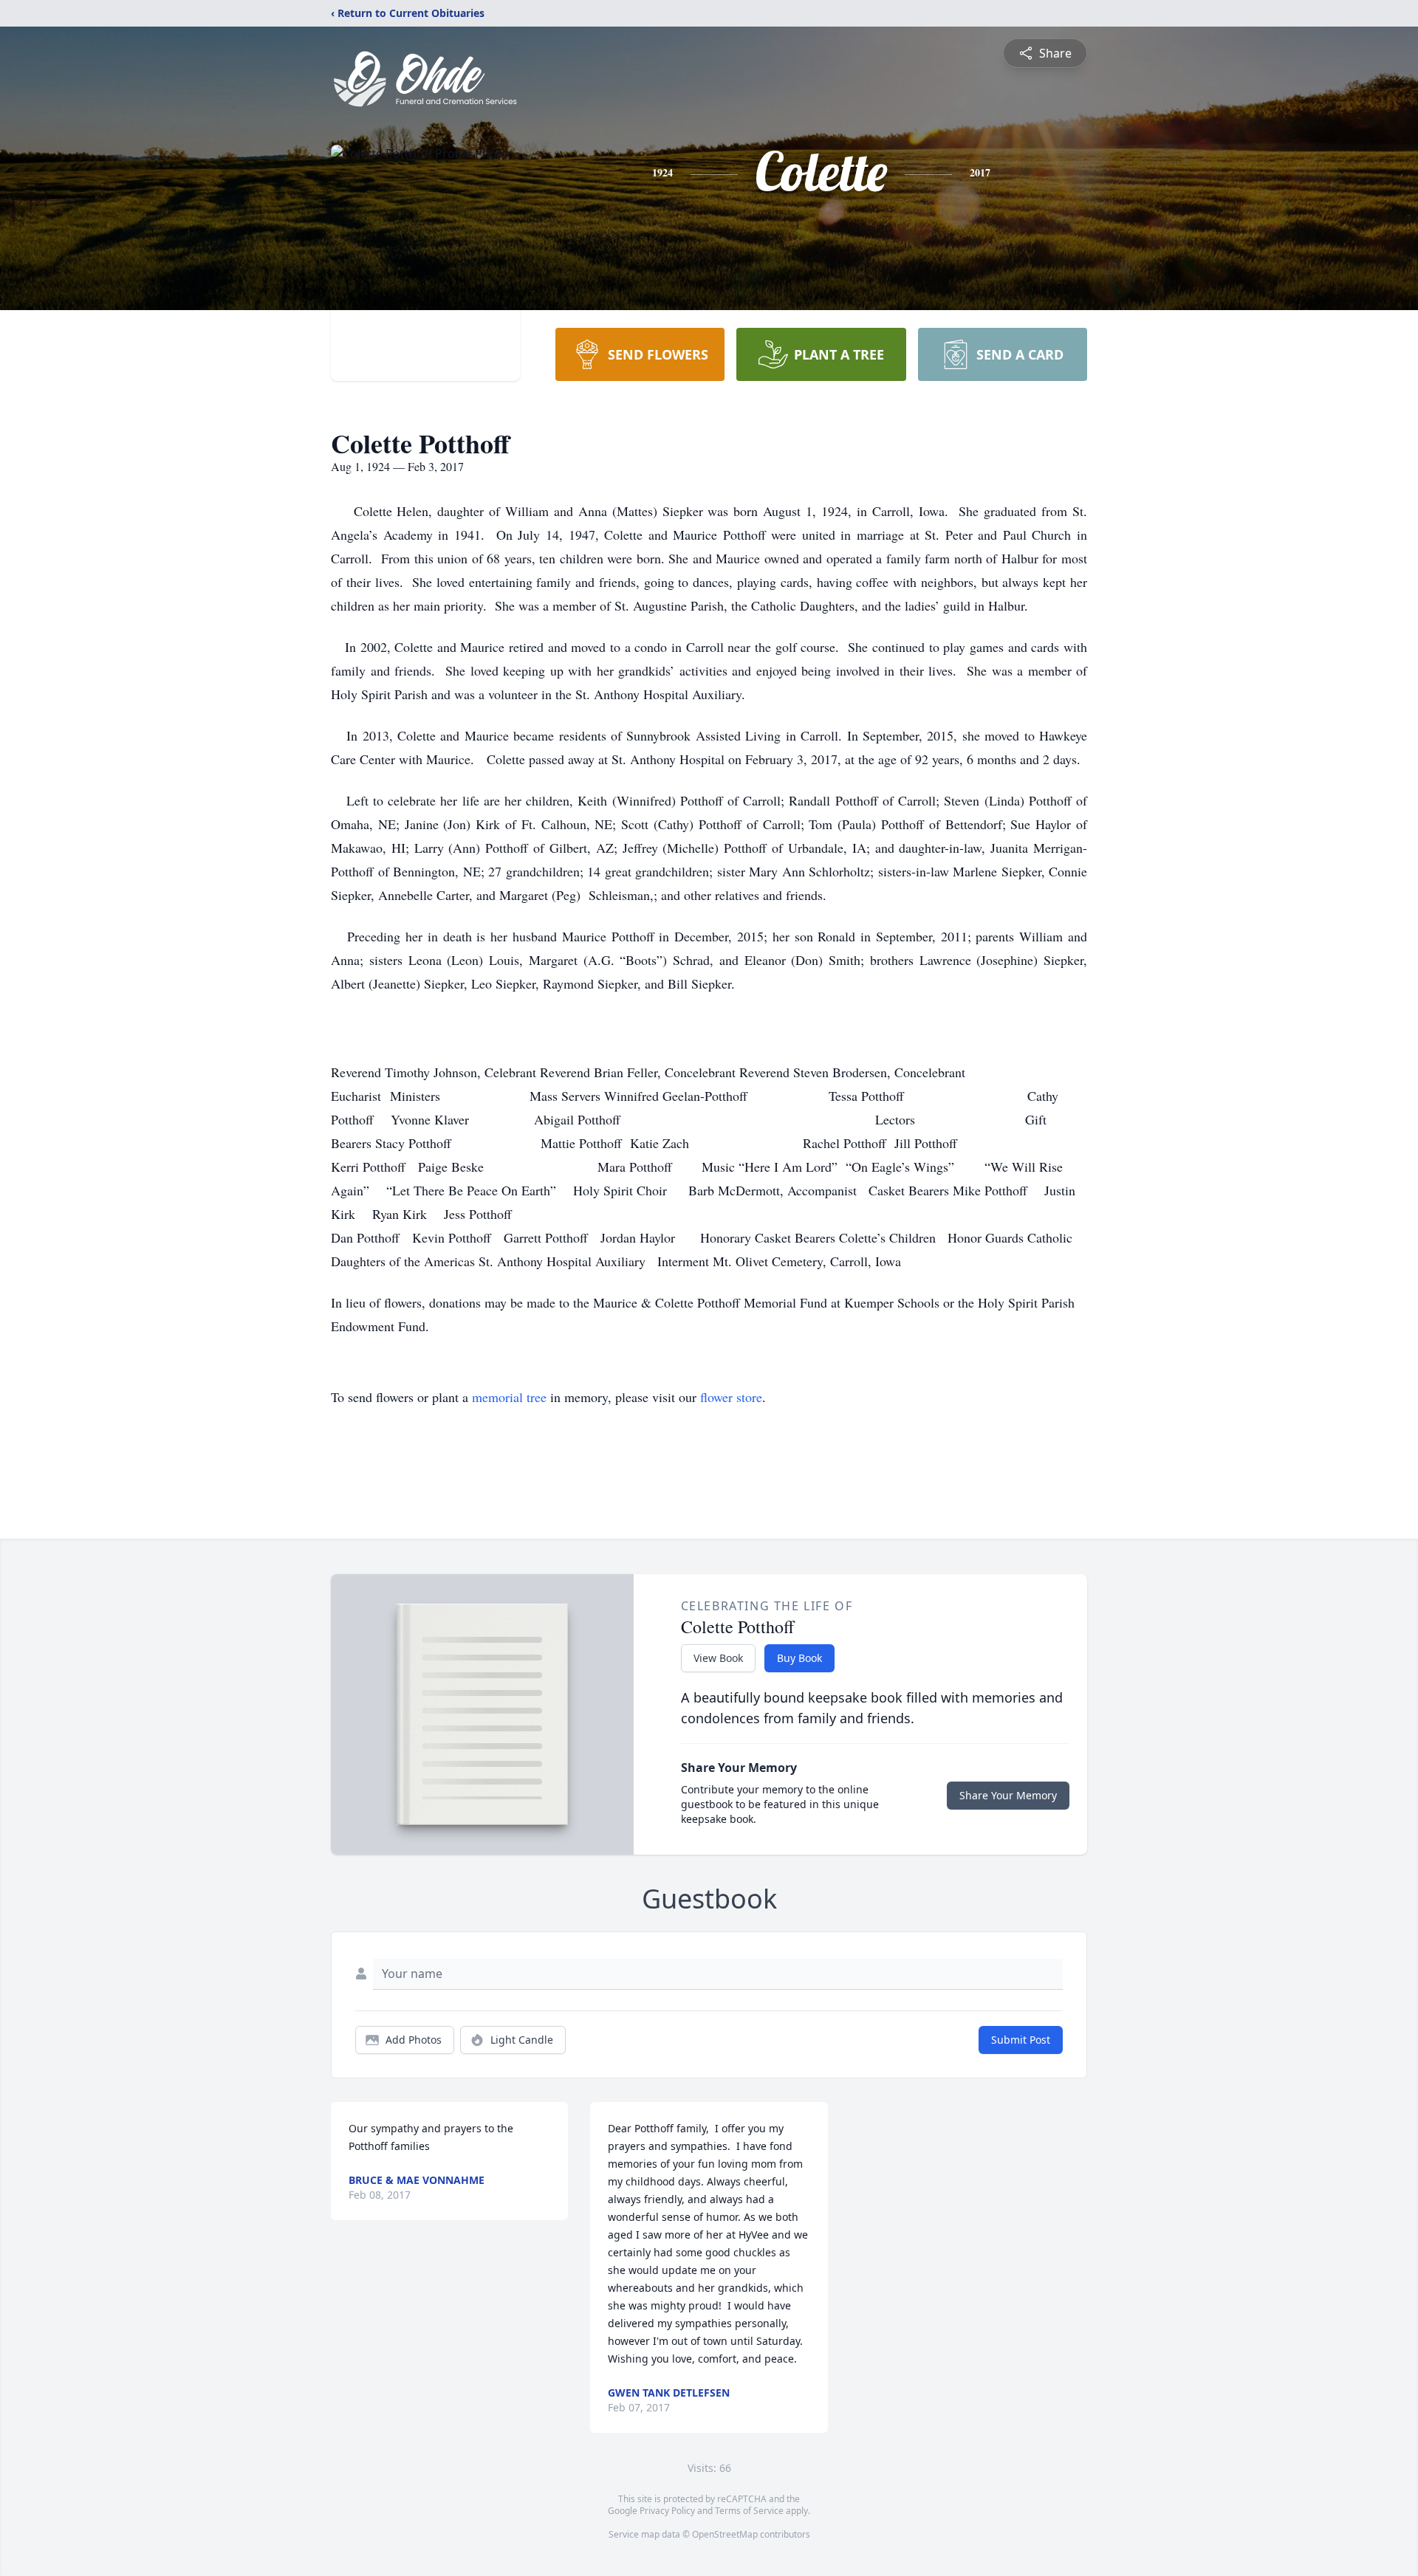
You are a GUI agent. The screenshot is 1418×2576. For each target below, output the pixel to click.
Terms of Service (749, 2511)
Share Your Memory (1008, 1795)
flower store (731, 1397)
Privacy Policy (667, 2511)
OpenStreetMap (725, 2534)
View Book (718, 1658)
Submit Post (1021, 2040)
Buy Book (799, 1658)
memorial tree (509, 1397)
